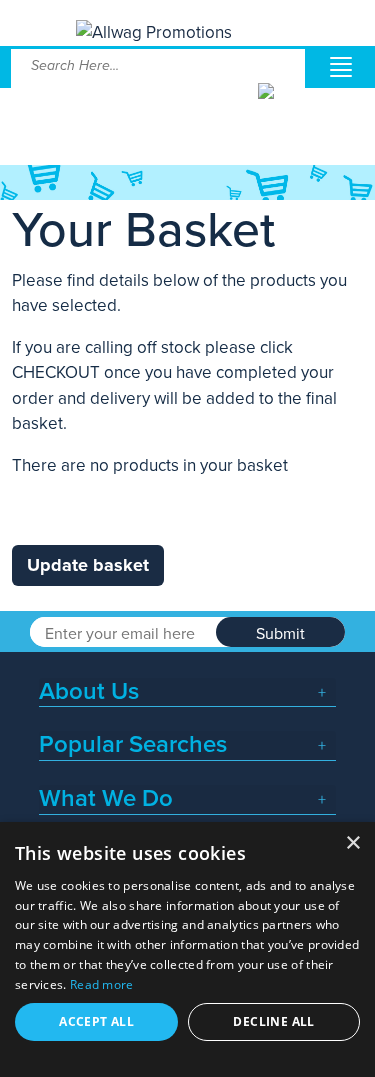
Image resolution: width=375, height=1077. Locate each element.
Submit (280, 634)
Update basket (88, 565)
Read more (102, 984)
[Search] (280, 106)
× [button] (352, 843)
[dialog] (187, 949)
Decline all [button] (273, 1021)
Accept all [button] (96, 1021)
